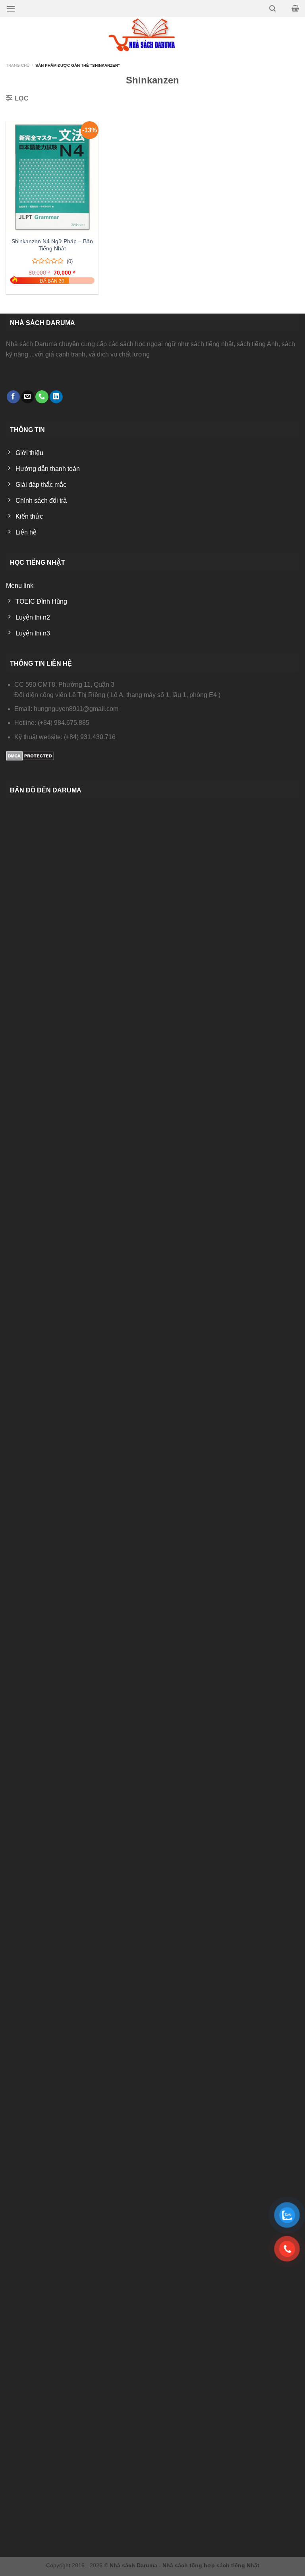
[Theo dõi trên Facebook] (13, 397)
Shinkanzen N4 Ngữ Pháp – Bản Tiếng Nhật (52, 245)
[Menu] (11, 9)
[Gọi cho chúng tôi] (42, 397)
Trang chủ (18, 65)
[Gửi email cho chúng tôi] (28, 397)
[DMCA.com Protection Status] (30, 755)
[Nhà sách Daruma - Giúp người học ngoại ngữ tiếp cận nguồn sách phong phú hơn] (153, 35)
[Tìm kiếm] (272, 9)
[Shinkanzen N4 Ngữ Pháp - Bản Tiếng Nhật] (52, 177)
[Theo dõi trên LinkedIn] (56, 397)
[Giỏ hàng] (295, 8)
